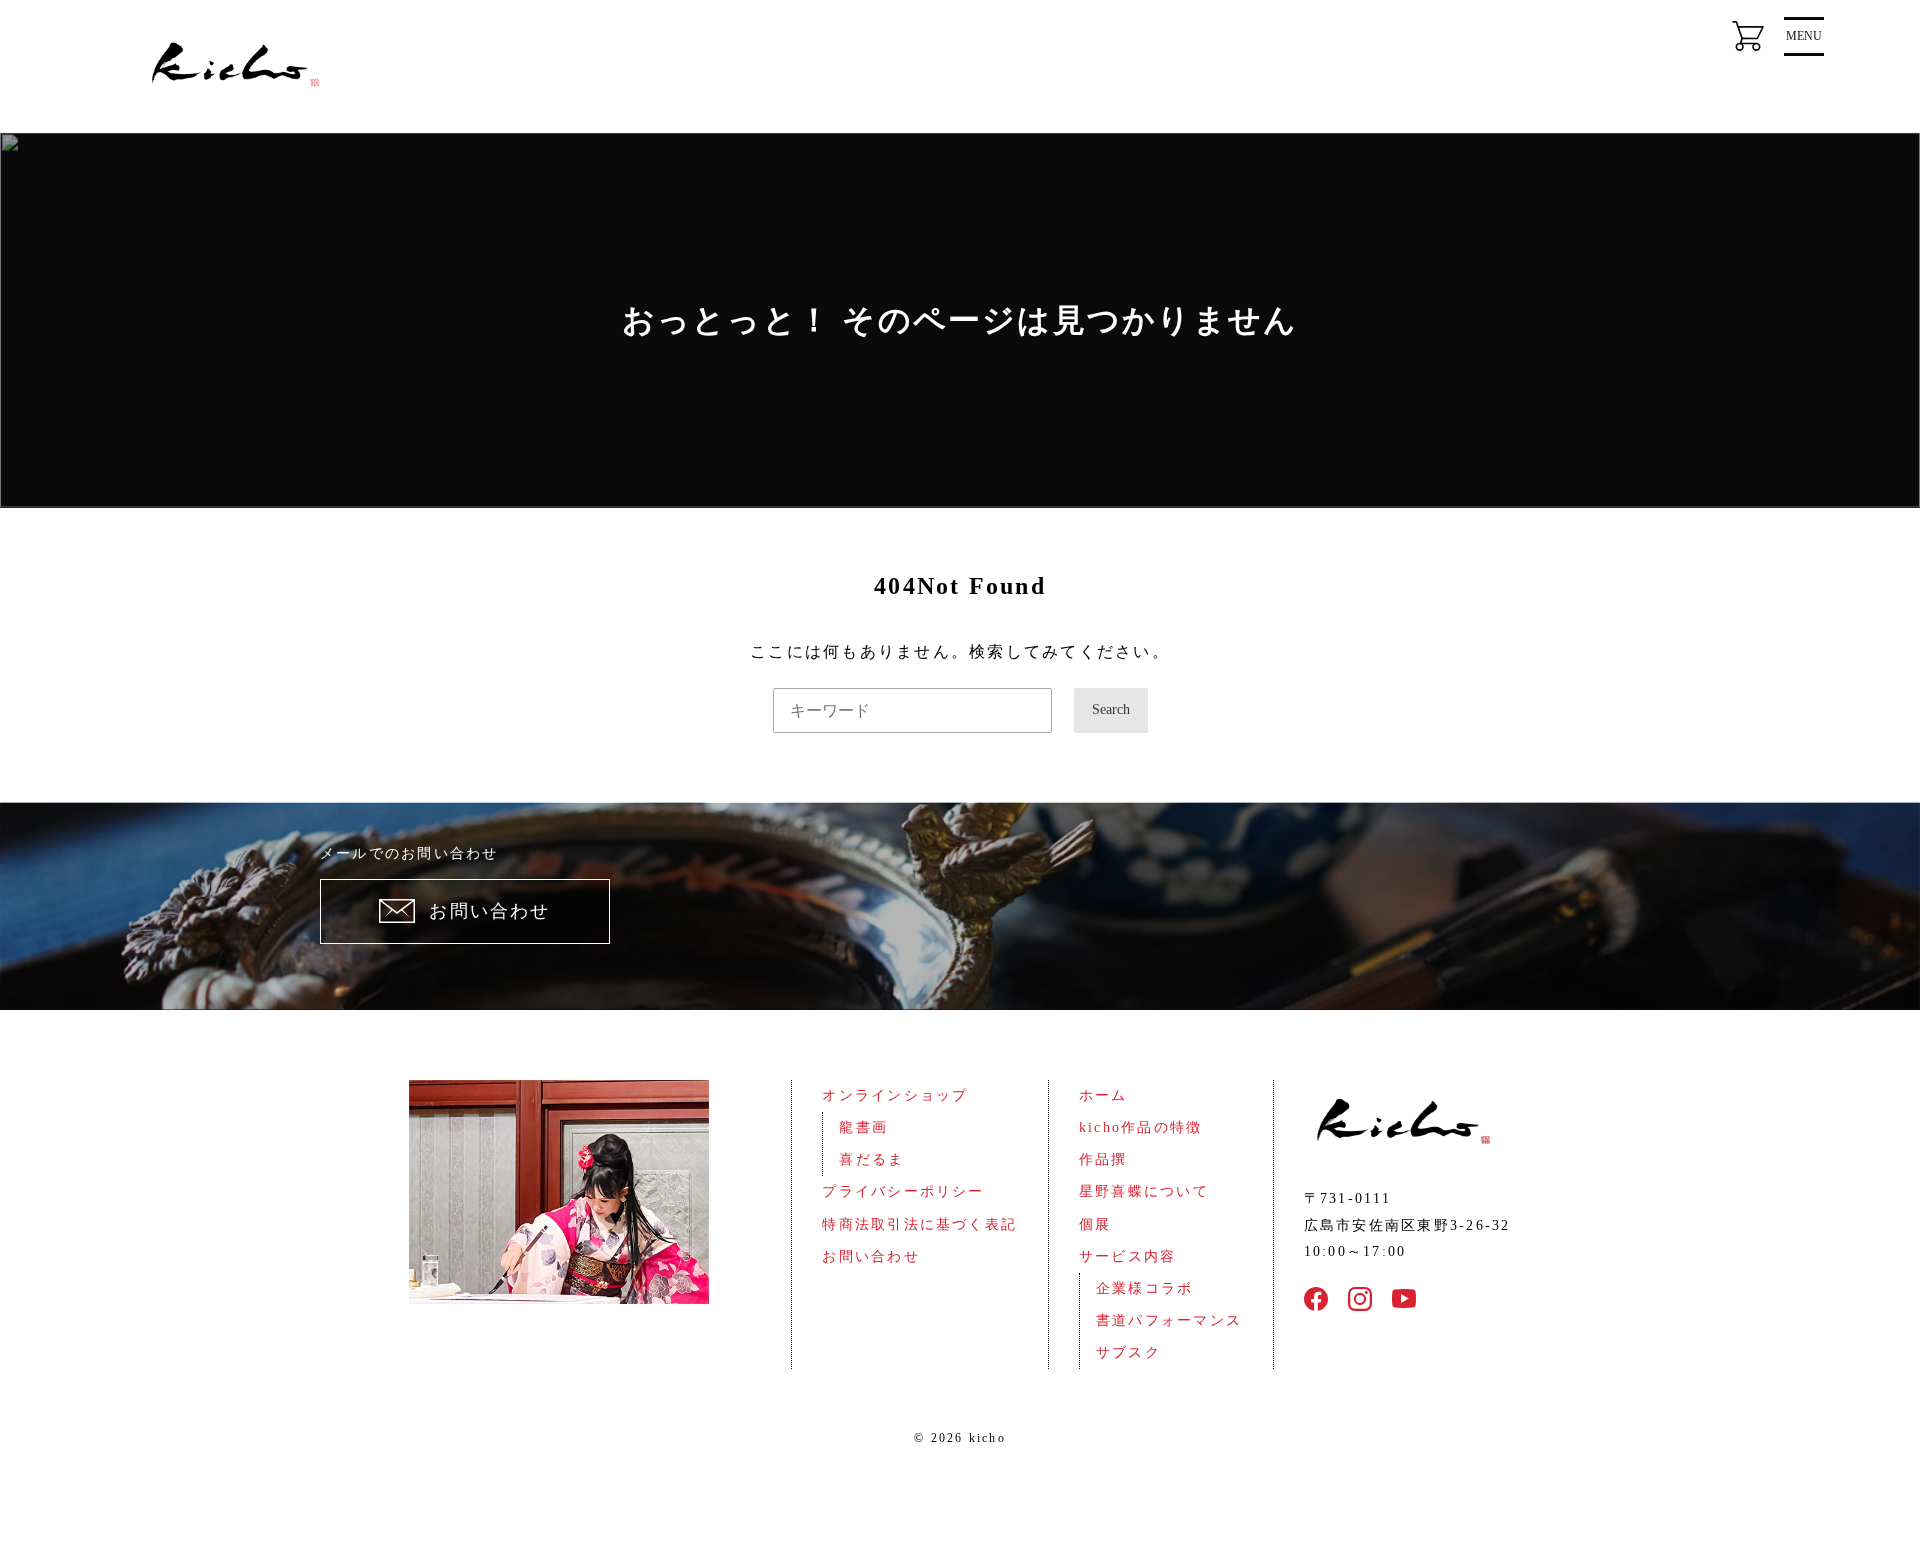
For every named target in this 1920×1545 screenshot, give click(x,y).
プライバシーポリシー (903, 1191)
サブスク (1128, 1352)
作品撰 (1103, 1159)
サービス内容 (1127, 1256)
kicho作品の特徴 (1140, 1127)
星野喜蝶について (1144, 1191)
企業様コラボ (1144, 1288)
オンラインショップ (895, 1095)
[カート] (1748, 36)
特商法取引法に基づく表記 (919, 1224)
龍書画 (863, 1127)
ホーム (1103, 1095)
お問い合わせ (870, 1256)
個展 (1095, 1224)
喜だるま (871, 1159)
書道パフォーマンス (1169, 1320)
